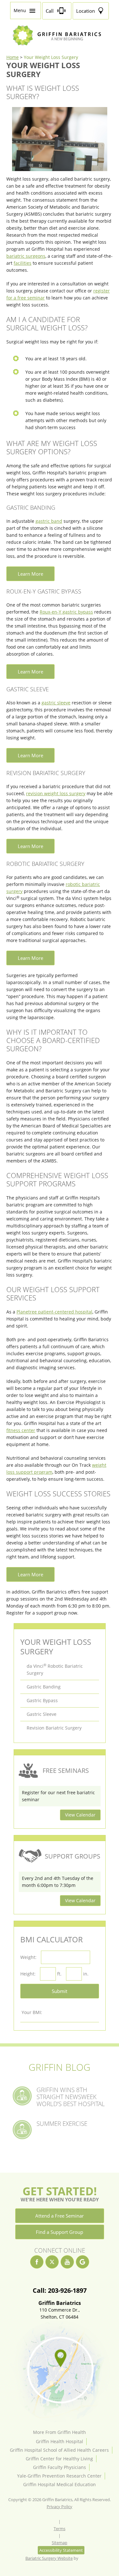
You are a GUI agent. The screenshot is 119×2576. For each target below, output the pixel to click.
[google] (83, 2262)
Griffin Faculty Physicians (60, 2467)
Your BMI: (32, 2012)
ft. (59, 1974)
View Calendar (80, 1815)
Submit (60, 1991)
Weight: (28, 1957)
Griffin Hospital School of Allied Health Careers (59, 2450)
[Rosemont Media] (86, 2558)
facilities (23, 263)
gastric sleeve (56, 703)
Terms (60, 2529)
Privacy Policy (60, 2507)
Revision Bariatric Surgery (54, 1728)
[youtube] (67, 2262)
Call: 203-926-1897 (60, 2291)
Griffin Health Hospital (60, 2441)
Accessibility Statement (61, 2550)
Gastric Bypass (42, 1700)
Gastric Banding (44, 1687)
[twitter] (52, 2262)
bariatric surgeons (26, 256)
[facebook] (37, 2262)
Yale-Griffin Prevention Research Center (59, 2476)
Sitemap (60, 2543)
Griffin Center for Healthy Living (59, 2459)
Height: (28, 1974)
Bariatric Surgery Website (49, 2558)
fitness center (21, 1430)
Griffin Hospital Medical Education (60, 2484)
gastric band (49, 521)
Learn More (30, 574)
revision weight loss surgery (56, 793)
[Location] (60, 2371)
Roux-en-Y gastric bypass (66, 612)
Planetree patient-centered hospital (54, 1312)
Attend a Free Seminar (60, 2216)
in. (86, 1974)
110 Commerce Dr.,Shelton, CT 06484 (60, 2310)
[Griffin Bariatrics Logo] (59, 44)
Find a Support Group (60, 2232)
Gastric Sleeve (42, 1714)
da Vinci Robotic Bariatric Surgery (55, 1669)
